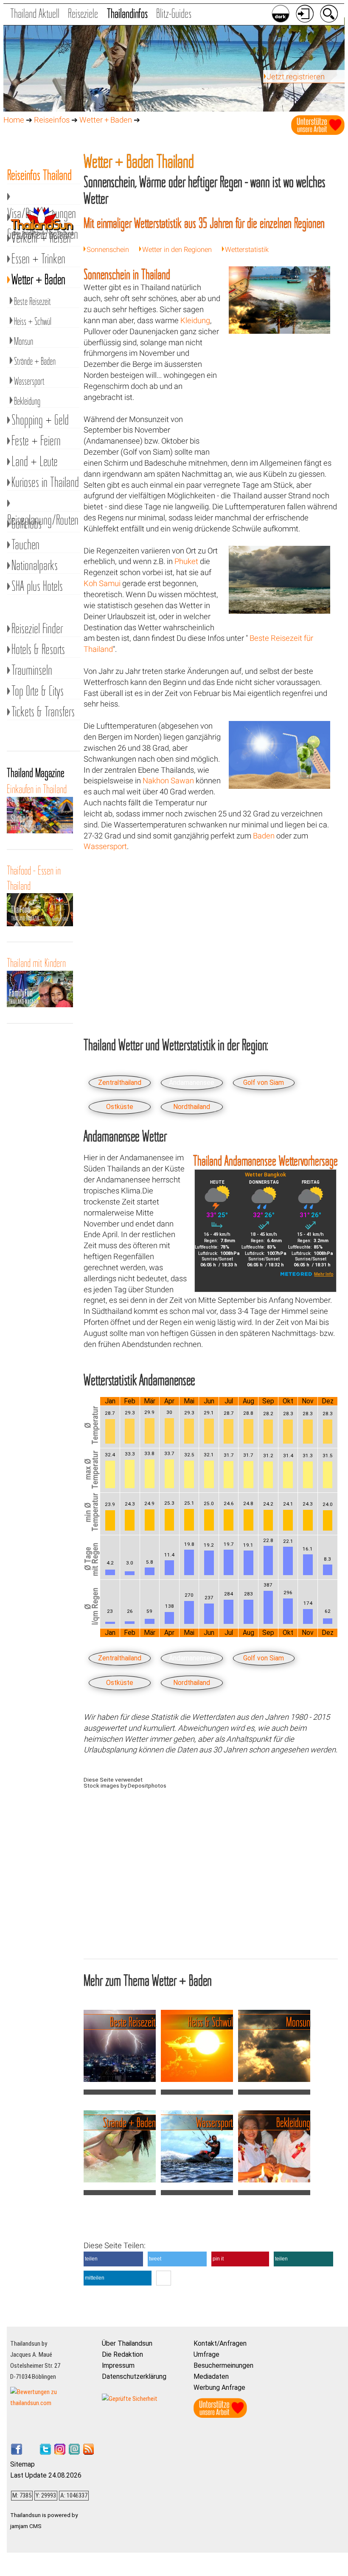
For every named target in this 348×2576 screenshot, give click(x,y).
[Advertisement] (279, 398)
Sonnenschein (108, 250)
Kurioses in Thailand (45, 482)
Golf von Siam (264, 1083)
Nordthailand (192, 1107)
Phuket (186, 562)
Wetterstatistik (247, 250)
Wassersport (105, 847)
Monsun (24, 341)
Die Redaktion (122, 2354)
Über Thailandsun (127, 2343)
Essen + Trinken (38, 258)
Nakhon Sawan (168, 781)
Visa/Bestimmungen (44, 196)
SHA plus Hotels (37, 586)
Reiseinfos (52, 120)
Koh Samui (102, 584)
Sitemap (22, 2464)
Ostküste (120, 1107)
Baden (264, 836)
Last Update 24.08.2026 (46, 2475)
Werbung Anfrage (219, 2387)
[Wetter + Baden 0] (279, 611)
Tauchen (25, 544)
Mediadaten (211, 2376)
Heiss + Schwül (33, 321)
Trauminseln (32, 670)
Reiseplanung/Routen (44, 503)
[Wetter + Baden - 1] (279, 331)
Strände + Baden (35, 361)
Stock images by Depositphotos (125, 1785)
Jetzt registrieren (296, 77)
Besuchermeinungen (223, 2365)
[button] (113, 2259)
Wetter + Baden (106, 120)
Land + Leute (35, 461)
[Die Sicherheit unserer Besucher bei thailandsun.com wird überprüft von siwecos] (130, 2399)
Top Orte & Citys (38, 691)
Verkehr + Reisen (41, 238)
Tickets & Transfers (43, 711)
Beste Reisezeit (32, 301)
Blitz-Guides (174, 13)
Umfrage (206, 2354)
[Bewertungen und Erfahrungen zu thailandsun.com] (53, 2403)
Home (14, 120)
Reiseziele (83, 13)
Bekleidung (27, 401)
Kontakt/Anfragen (220, 2343)
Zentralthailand (120, 1083)
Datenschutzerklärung (134, 2376)
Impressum (118, 2365)
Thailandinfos (127, 13)
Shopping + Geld (40, 420)
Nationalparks (35, 565)
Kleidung (195, 321)
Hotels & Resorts (38, 649)
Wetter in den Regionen (177, 250)
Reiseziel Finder (37, 628)
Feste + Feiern (36, 440)
